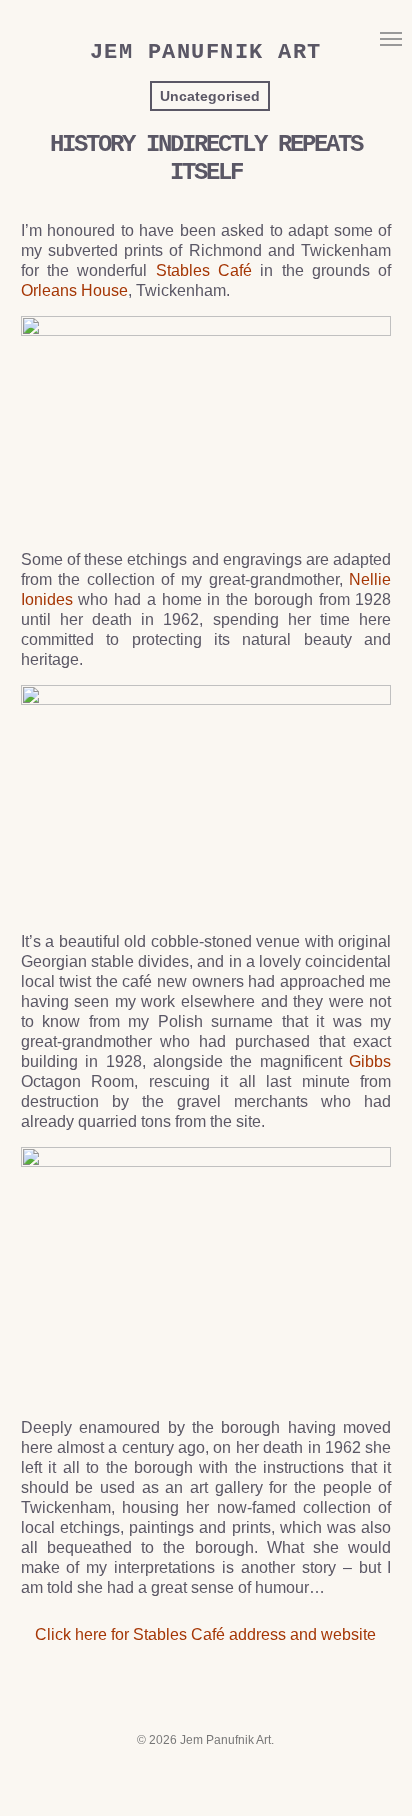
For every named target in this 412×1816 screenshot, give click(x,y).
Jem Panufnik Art (206, 53)
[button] (391, 38)
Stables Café (204, 270)
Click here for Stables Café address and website (205, 1634)
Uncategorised (210, 96)
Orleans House (74, 290)
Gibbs (370, 1061)
